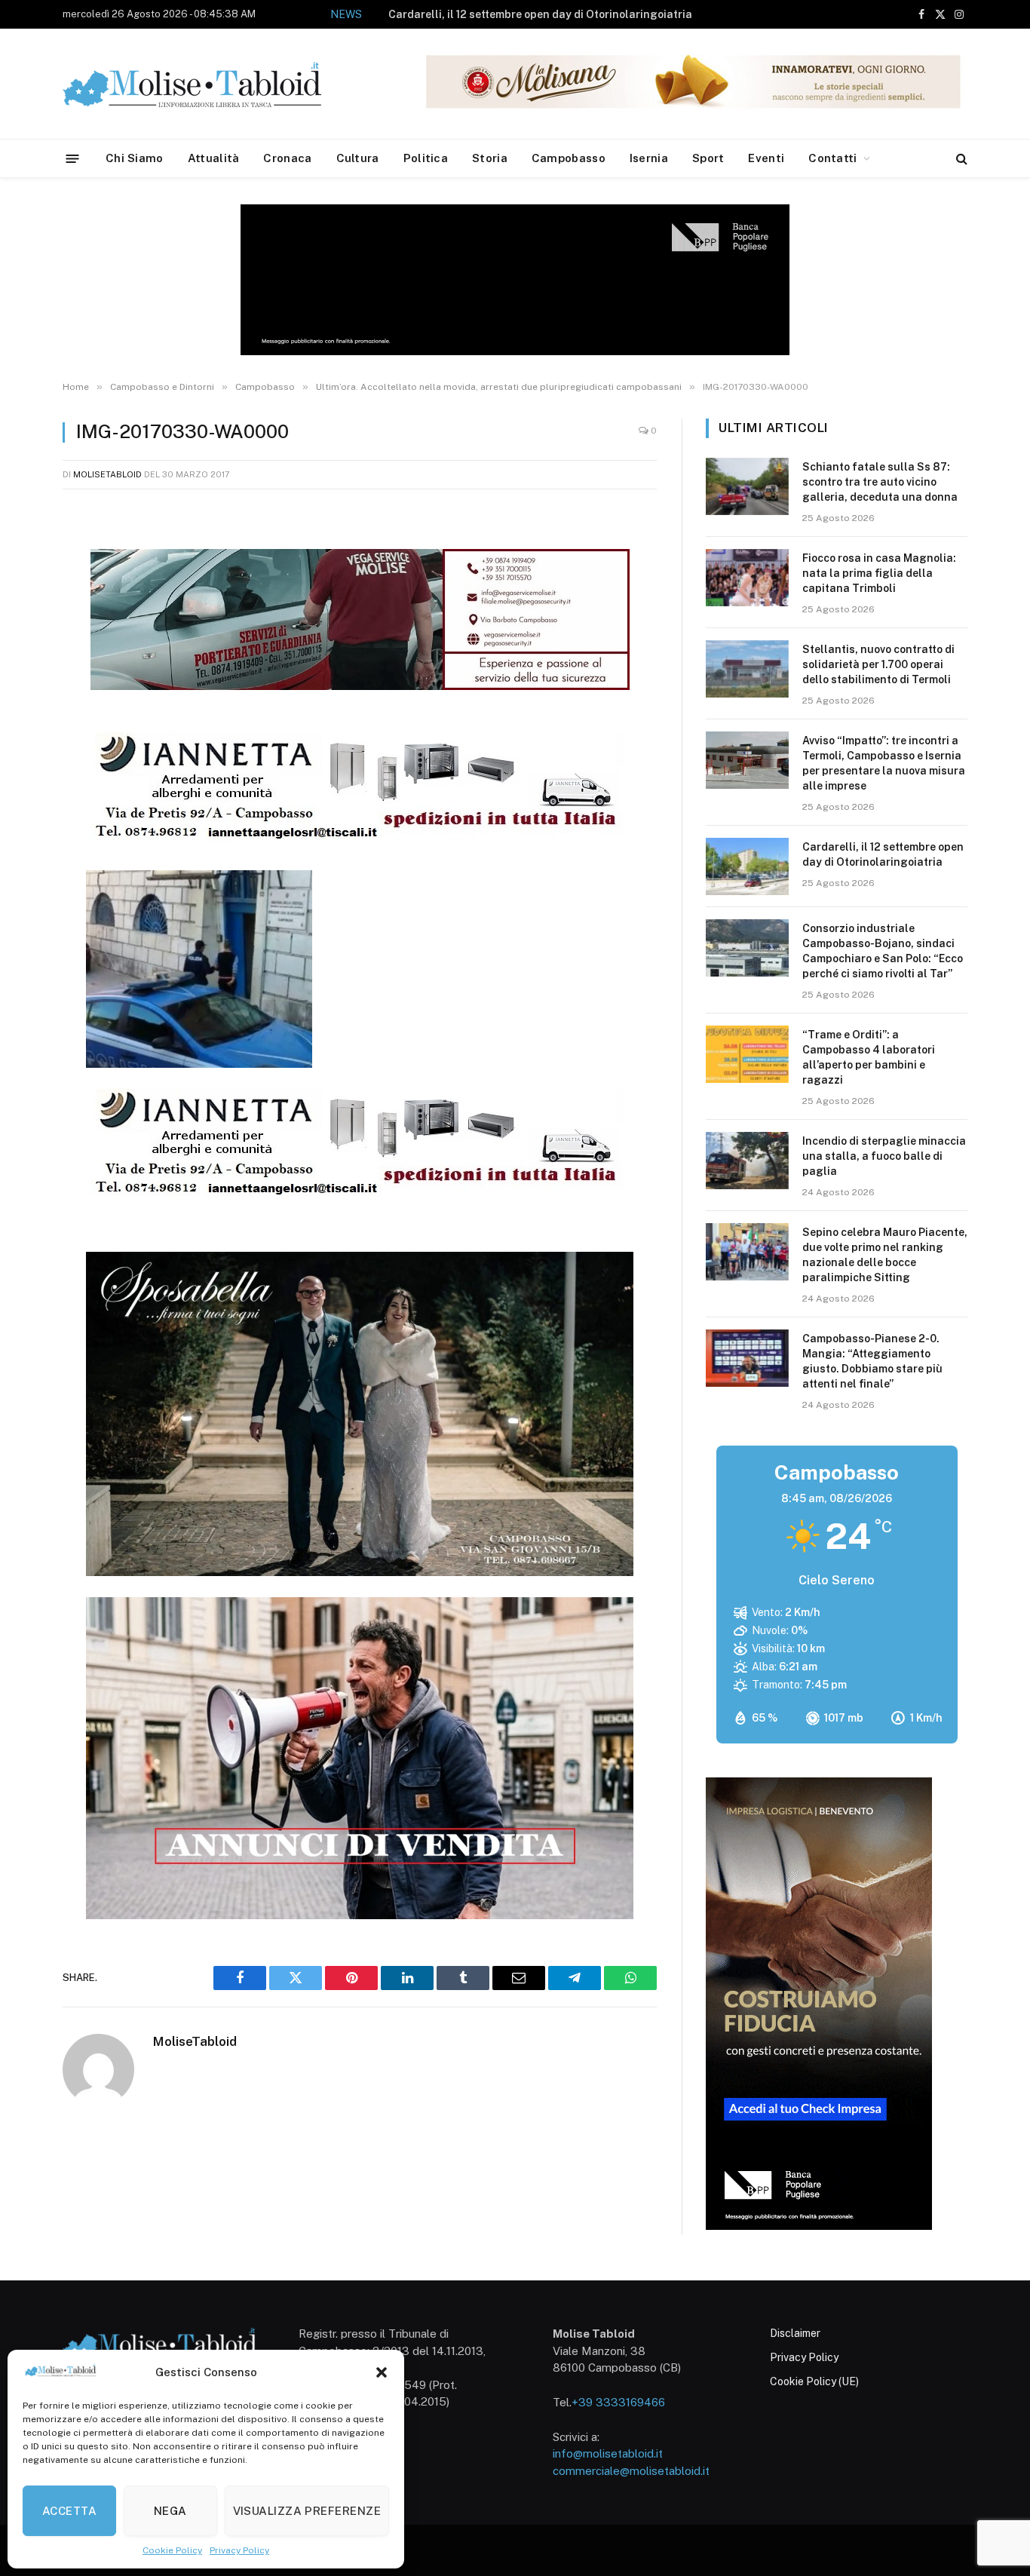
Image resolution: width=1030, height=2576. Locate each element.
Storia (490, 158)
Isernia (649, 158)
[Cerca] (960, 159)
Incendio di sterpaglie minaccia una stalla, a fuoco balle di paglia (884, 1156)
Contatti (832, 158)
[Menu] (73, 158)
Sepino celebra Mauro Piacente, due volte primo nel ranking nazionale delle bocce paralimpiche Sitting (885, 1255)
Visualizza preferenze (307, 2511)
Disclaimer (795, 2333)
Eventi (766, 158)
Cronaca (287, 158)
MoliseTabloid (107, 474)
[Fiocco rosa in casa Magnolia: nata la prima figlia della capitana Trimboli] (747, 578)
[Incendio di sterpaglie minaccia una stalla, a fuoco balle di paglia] (747, 1161)
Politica (426, 158)
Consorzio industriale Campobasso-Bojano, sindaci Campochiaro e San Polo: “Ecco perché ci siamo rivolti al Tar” (883, 951)
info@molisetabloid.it (608, 2453)
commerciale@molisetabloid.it (631, 2471)
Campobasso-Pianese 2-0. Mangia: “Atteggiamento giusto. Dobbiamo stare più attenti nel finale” (872, 1361)
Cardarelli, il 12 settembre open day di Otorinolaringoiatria (540, 14)
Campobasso (569, 158)
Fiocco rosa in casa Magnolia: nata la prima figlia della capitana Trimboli (879, 573)
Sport (708, 158)
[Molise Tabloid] (213, 84)
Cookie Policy (172, 2550)
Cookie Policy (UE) (814, 2381)
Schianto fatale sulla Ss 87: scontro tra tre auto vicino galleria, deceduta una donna (880, 482)
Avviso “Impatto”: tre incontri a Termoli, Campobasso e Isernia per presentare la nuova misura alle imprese (884, 763)
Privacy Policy (239, 2550)
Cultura (358, 158)
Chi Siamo (135, 158)
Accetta (69, 2511)
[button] (382, 2372)
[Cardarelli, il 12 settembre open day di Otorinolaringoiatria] (747, 866)
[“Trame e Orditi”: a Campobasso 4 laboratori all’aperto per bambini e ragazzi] (747, 1054)
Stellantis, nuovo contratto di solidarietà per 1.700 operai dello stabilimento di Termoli (878, 664)
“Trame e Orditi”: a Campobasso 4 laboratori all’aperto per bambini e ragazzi (869, 1057)
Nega (170, 2511)
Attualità (214, 158)
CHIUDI (1002, 2366)
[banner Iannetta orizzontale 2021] (356, 840)
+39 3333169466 (618, 2402)
